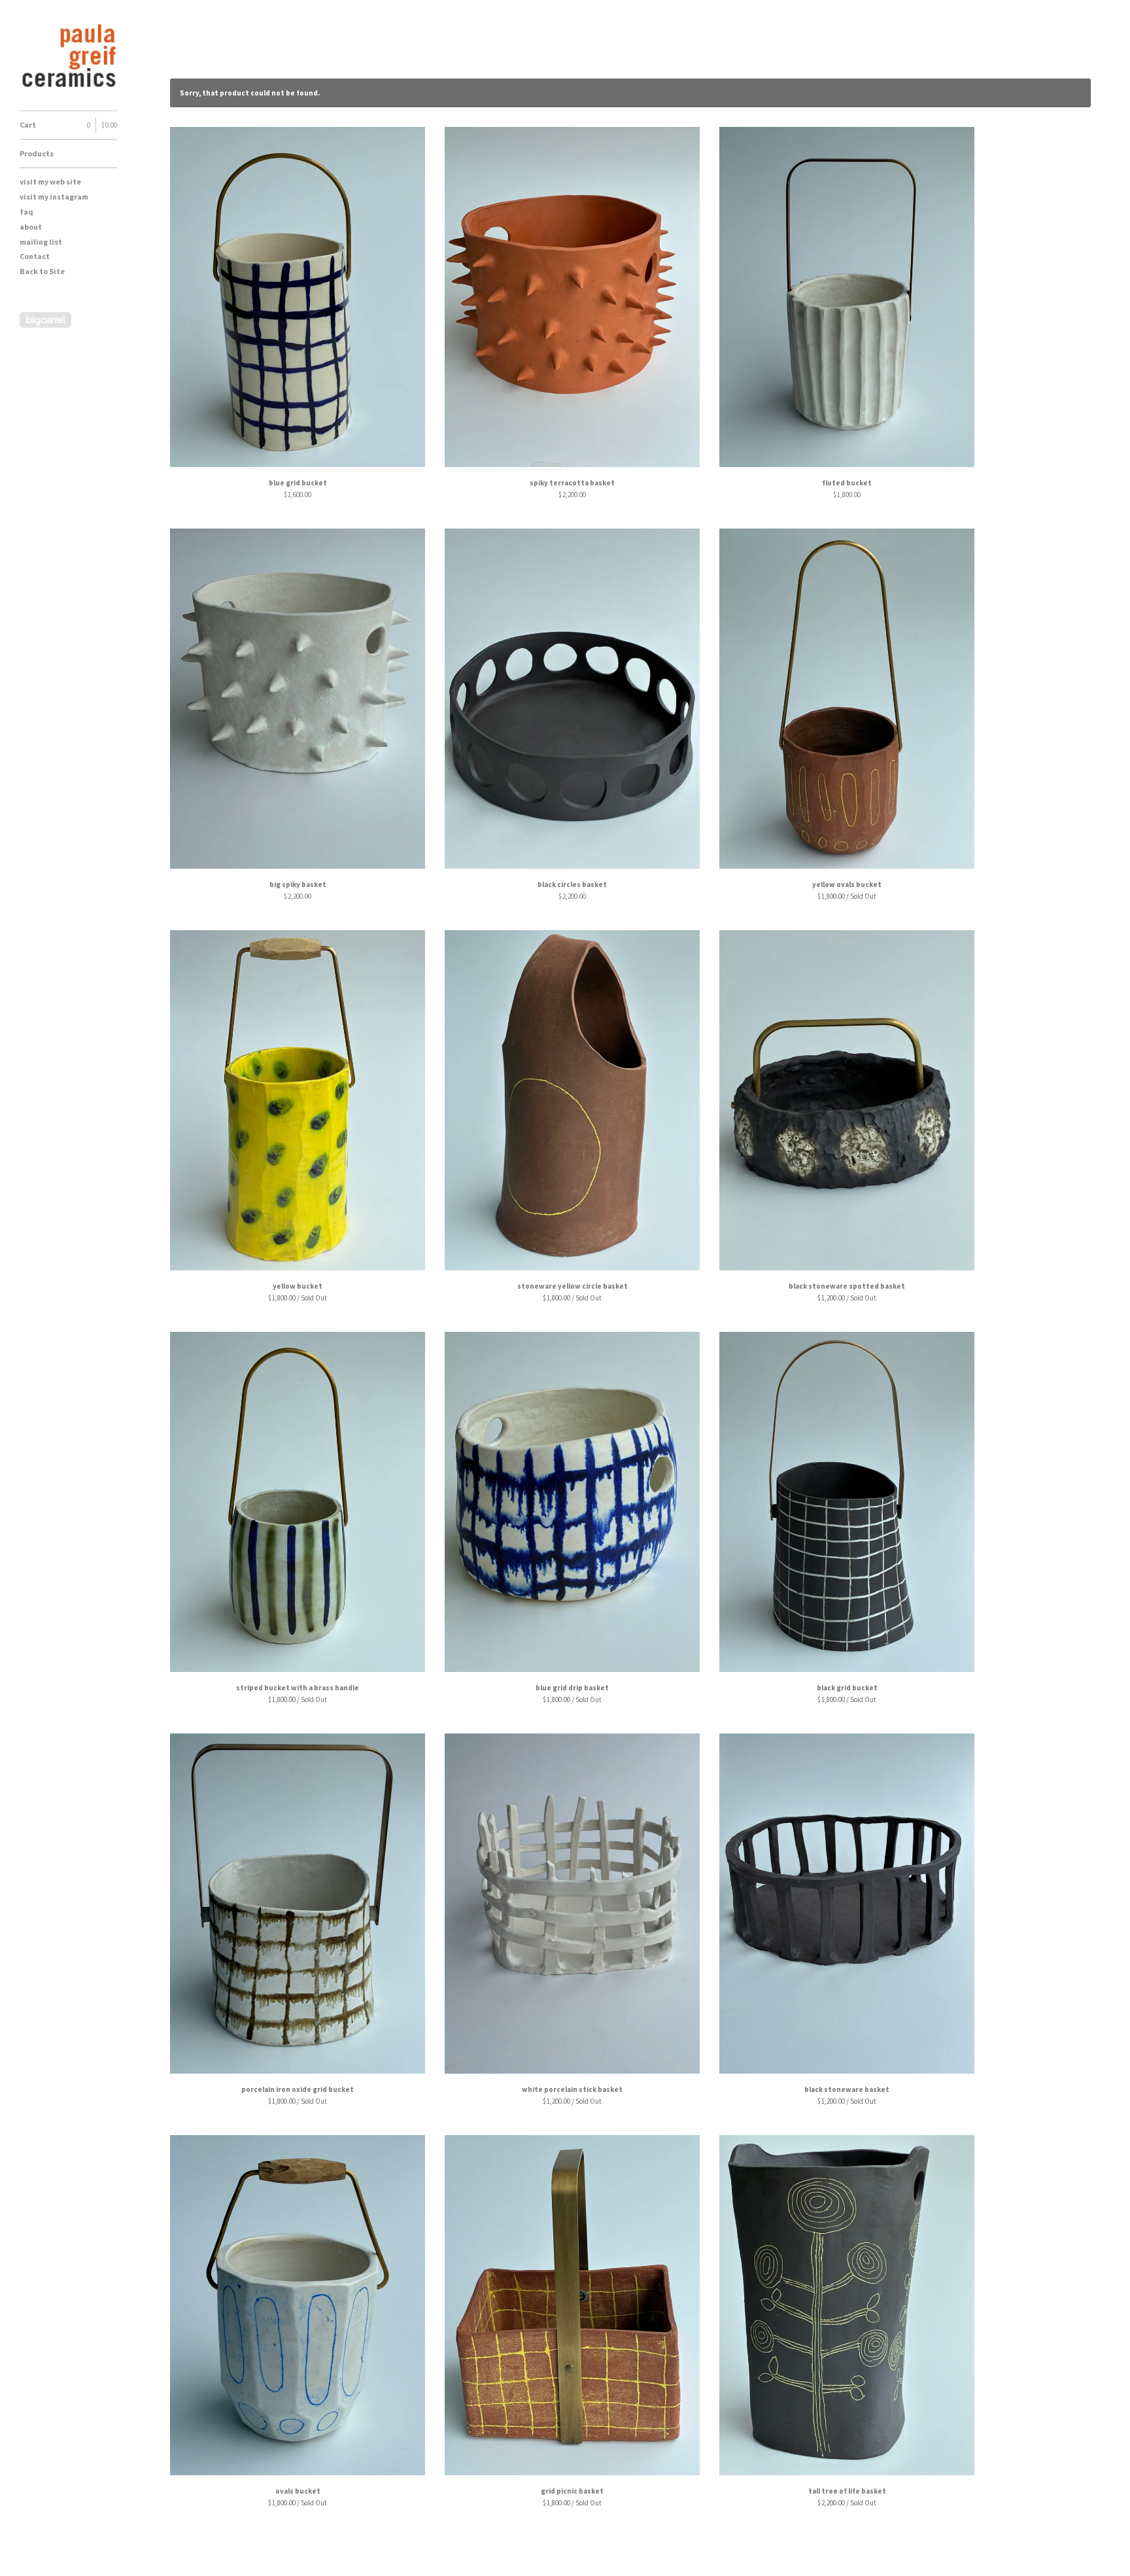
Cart (68, 125)
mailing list (41, 242)
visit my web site (50, 182)
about (31, 227)
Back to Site (42, 271)
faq (26, 212)
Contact (35, 256)
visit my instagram (54, 197)
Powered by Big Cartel (45, 320)
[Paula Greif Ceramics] (69, 55)
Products (37, 153)
